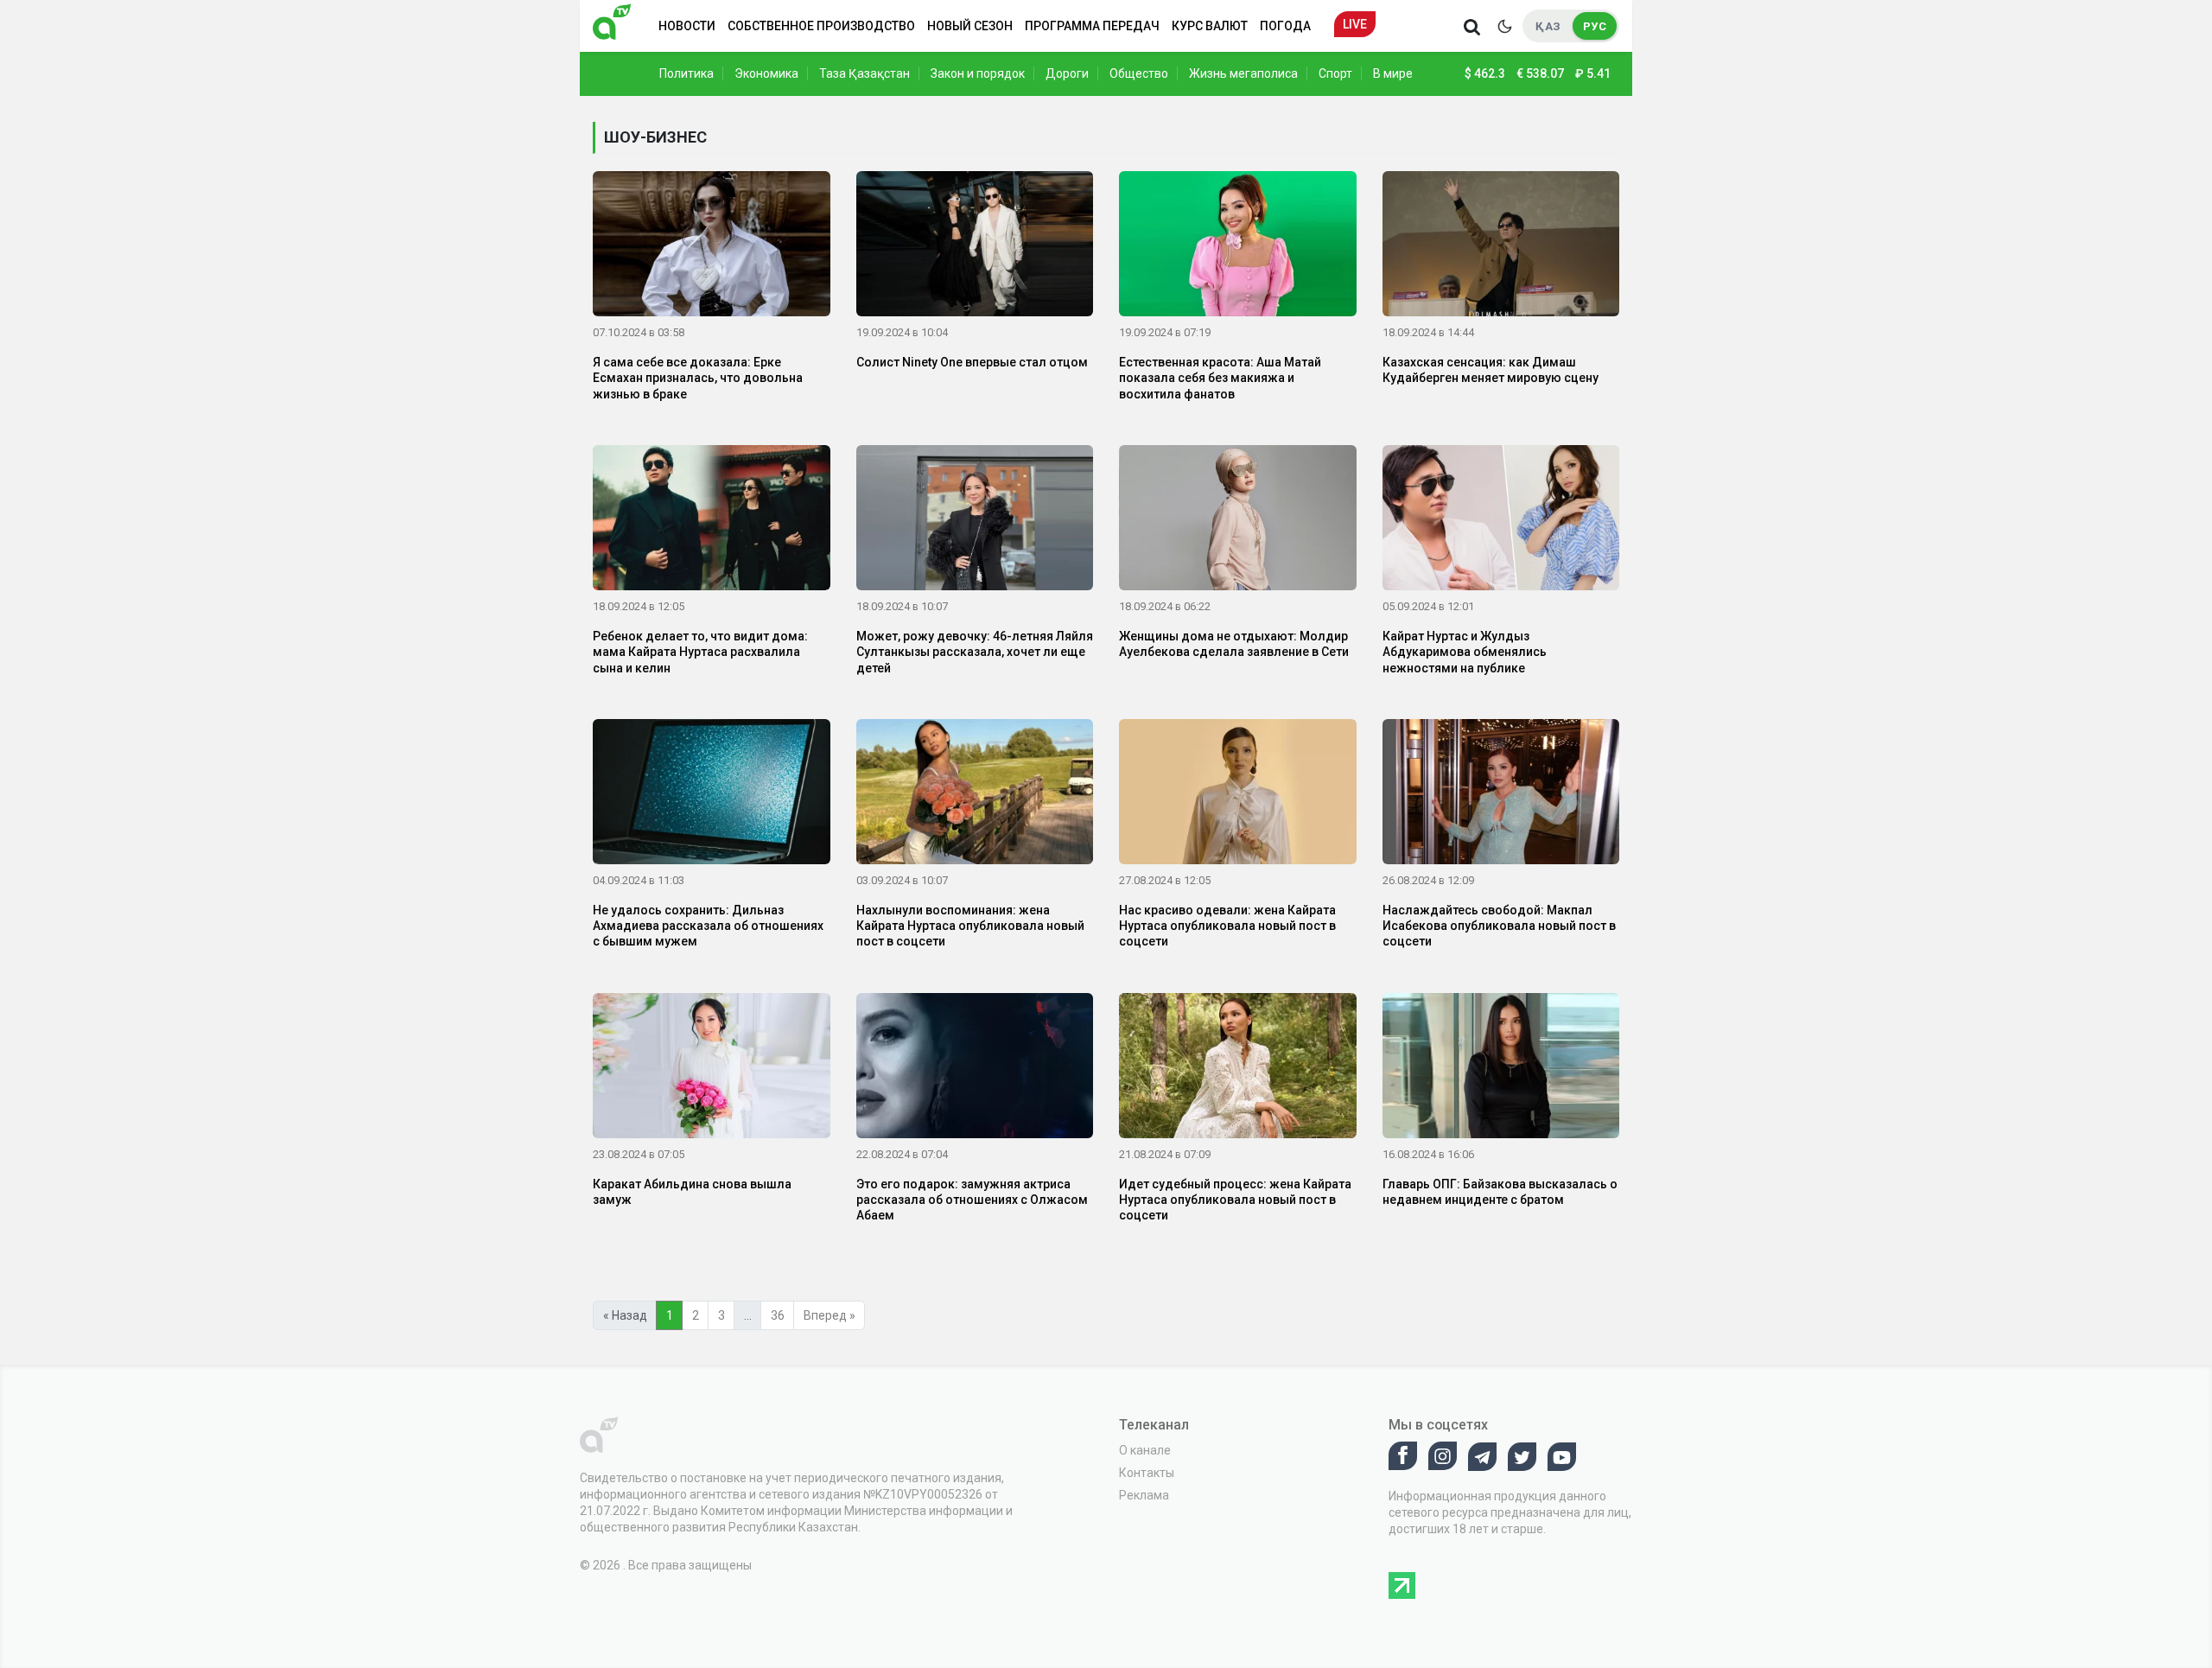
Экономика (766, 73)
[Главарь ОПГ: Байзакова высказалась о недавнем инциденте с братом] (1501, 1068)
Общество (1139, 73)
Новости (687, 26)
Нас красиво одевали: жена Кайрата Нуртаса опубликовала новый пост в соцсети (1227, 926)
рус (1595, 26)
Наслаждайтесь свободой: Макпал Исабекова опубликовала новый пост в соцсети (1499, 926)
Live (1355, 24)
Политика (686, 73)
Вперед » (829, 1315)
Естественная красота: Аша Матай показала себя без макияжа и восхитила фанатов (1220, 378)
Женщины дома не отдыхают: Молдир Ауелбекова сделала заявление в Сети (1234, 644)
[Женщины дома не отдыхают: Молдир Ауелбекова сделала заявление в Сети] (1238, 521)
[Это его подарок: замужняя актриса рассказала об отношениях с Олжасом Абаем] (975, 1068)
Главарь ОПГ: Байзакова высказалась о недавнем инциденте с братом (1500, 1192)
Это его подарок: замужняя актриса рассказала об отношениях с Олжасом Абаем (972, 1200)
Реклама (1144, 1495)
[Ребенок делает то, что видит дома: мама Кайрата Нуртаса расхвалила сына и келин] (712, 521)
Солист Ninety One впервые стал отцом (972, 362)
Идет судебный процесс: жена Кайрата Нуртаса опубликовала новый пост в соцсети (1235, 1200)
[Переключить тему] (1504, 26)
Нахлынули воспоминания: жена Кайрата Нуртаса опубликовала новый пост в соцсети (970, 926)
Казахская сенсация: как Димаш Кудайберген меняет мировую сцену (1491, 370)
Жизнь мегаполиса (1243, 73)
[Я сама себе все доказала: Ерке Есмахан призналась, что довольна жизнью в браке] (712, 247)
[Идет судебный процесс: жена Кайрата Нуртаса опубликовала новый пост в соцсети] (1238, 1068)
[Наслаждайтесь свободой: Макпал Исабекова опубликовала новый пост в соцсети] (1501, 795)
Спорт (1335, 73)
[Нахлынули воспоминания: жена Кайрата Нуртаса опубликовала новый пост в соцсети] (975, 795)
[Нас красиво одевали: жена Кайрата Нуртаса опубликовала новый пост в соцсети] (1238, 795)
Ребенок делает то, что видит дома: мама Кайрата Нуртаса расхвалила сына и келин (700, 652)
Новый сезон (970, 26)
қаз (1548, 26)
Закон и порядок (978, 73)
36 (778, 1315)
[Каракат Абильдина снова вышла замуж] (712, 1068)
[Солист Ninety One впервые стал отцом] (975, 247)
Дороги (1067, 73)
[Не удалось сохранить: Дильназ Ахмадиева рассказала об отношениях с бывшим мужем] (712, 795)
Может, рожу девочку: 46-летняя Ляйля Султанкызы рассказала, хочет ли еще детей (975, 652)
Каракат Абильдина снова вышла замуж (692, 1192)
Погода (1285, 26)
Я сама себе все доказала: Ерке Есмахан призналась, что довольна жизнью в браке (698, 378)
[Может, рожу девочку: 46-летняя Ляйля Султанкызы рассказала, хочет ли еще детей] (975, 521)
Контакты (1147, 1473)
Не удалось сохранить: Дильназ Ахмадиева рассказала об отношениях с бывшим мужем (708, 926)
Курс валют (1210, 26)
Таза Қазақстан (864, 73)
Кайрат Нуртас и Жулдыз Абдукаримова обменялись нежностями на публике (1465, 652)
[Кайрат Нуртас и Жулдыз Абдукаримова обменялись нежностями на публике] (1501, 521)
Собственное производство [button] (821, 26)
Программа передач (1092, 26)
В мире (1393, 73)
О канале (1145, 1450)
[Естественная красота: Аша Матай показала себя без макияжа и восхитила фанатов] (1238, 247)
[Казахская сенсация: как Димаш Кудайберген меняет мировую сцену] (1501, 247)
